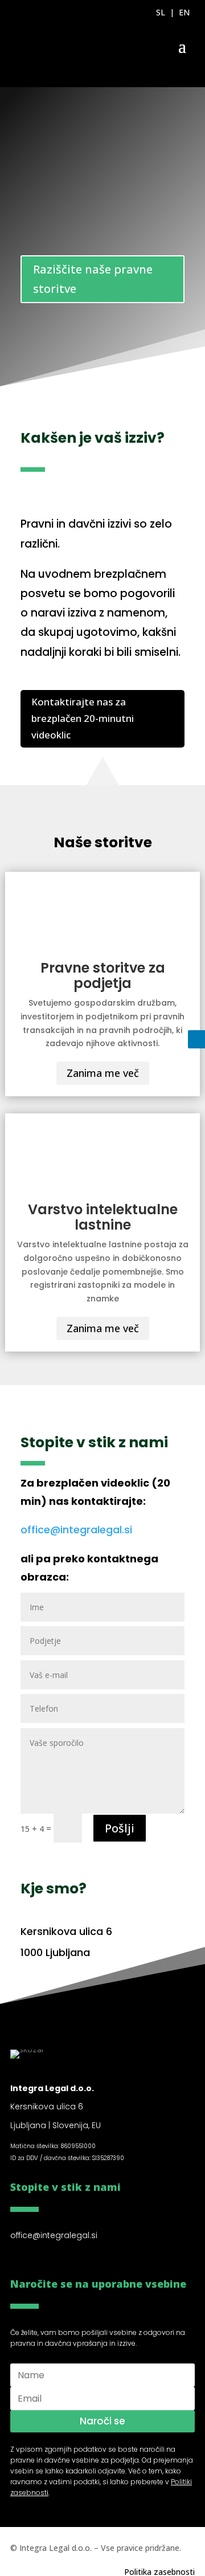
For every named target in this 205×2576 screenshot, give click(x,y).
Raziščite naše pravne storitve (93, 279)
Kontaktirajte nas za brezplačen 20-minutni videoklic (83, 718)
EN (184, 12)
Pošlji (120, 1828)
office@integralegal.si (76, 1530)
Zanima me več (103, 1073)
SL (161, 12)
